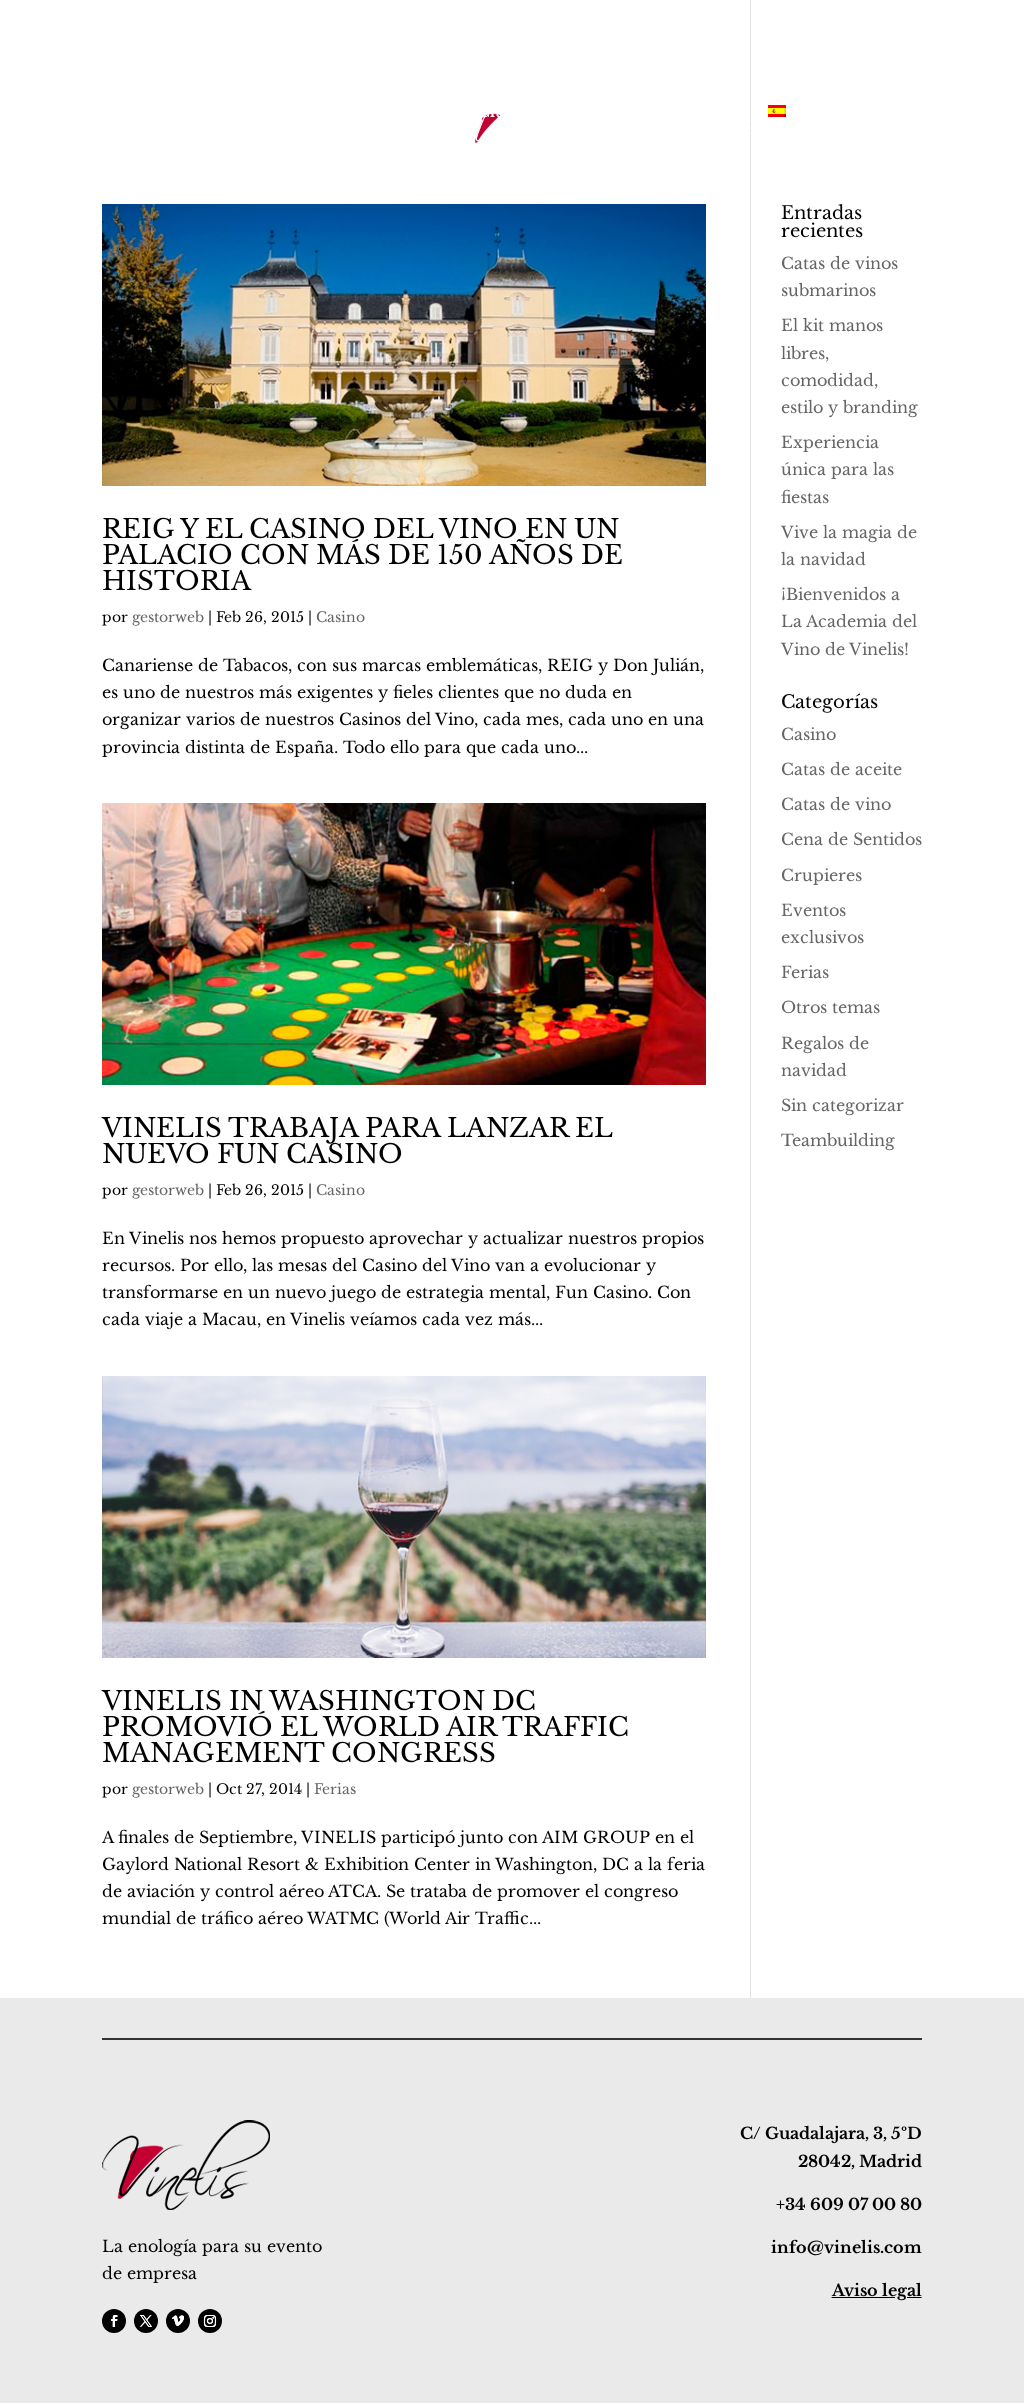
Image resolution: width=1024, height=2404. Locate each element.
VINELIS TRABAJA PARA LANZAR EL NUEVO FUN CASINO (357, 1141)
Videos (717, 113)
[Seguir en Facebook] (114, 2321)
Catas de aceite (841, 769)
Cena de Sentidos (851, 839)
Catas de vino (836, 804)
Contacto (633, 113)
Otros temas (830, 1007)
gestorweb (168, 617)
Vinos (408, 113)
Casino (340, 617)
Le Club (484, 113)
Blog (557, 113)
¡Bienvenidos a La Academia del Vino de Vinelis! (849, 621)
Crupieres (821, 875)
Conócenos (320, 113)
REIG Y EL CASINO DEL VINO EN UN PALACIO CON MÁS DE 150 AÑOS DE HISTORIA (362, 555)
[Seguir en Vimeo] (178, 2321)
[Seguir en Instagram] (210, 2321)
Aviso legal (877, 2290)
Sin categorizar (842, 1105)
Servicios (219, 113)
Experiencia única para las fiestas (837, 469)
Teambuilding (838, 1140)
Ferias (335, 1789)
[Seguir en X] (146, 2321)
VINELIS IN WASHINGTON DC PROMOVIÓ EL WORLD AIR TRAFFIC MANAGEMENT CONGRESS (365, 1727)
